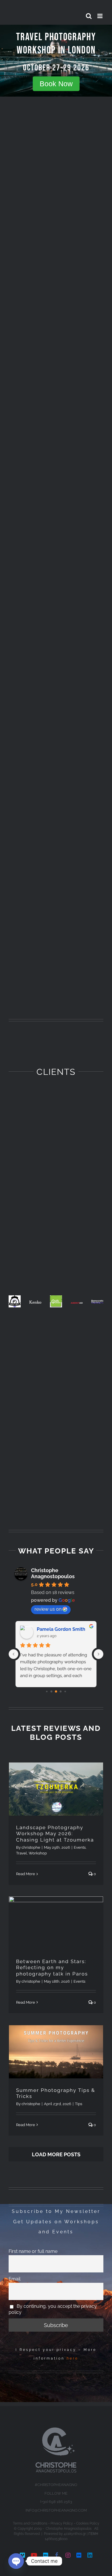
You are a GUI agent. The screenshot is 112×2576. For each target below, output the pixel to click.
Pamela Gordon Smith (61, 1629)
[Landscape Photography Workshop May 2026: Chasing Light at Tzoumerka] (56, 1789)
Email (15, 2279)
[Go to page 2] (56, 1691)
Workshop (38, 1853)
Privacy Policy (62, 2523)
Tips (79, 2104)
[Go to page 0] (47, 1691)
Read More (26, 1874)
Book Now (56, 83)
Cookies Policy (88, 2523)
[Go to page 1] (52, 1691)
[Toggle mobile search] (89, 16)
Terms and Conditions (30, 2523)
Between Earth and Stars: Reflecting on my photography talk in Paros (52, 1968)
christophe (31, 1847)
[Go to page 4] (65, 1691)
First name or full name (33, 2251)
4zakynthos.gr (75, 2534)
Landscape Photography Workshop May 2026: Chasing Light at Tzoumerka (55, 1834)
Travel (22, 1853)
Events (80, 1847)
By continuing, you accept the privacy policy (53, 2309)
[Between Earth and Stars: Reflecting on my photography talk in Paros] (56, 1923)
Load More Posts (56, 2154)
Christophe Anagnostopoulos (53, 1573)
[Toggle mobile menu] (100, 16)
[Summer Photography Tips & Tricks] (56, 2052)
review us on (48, 1609)
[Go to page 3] (61, 1691)
